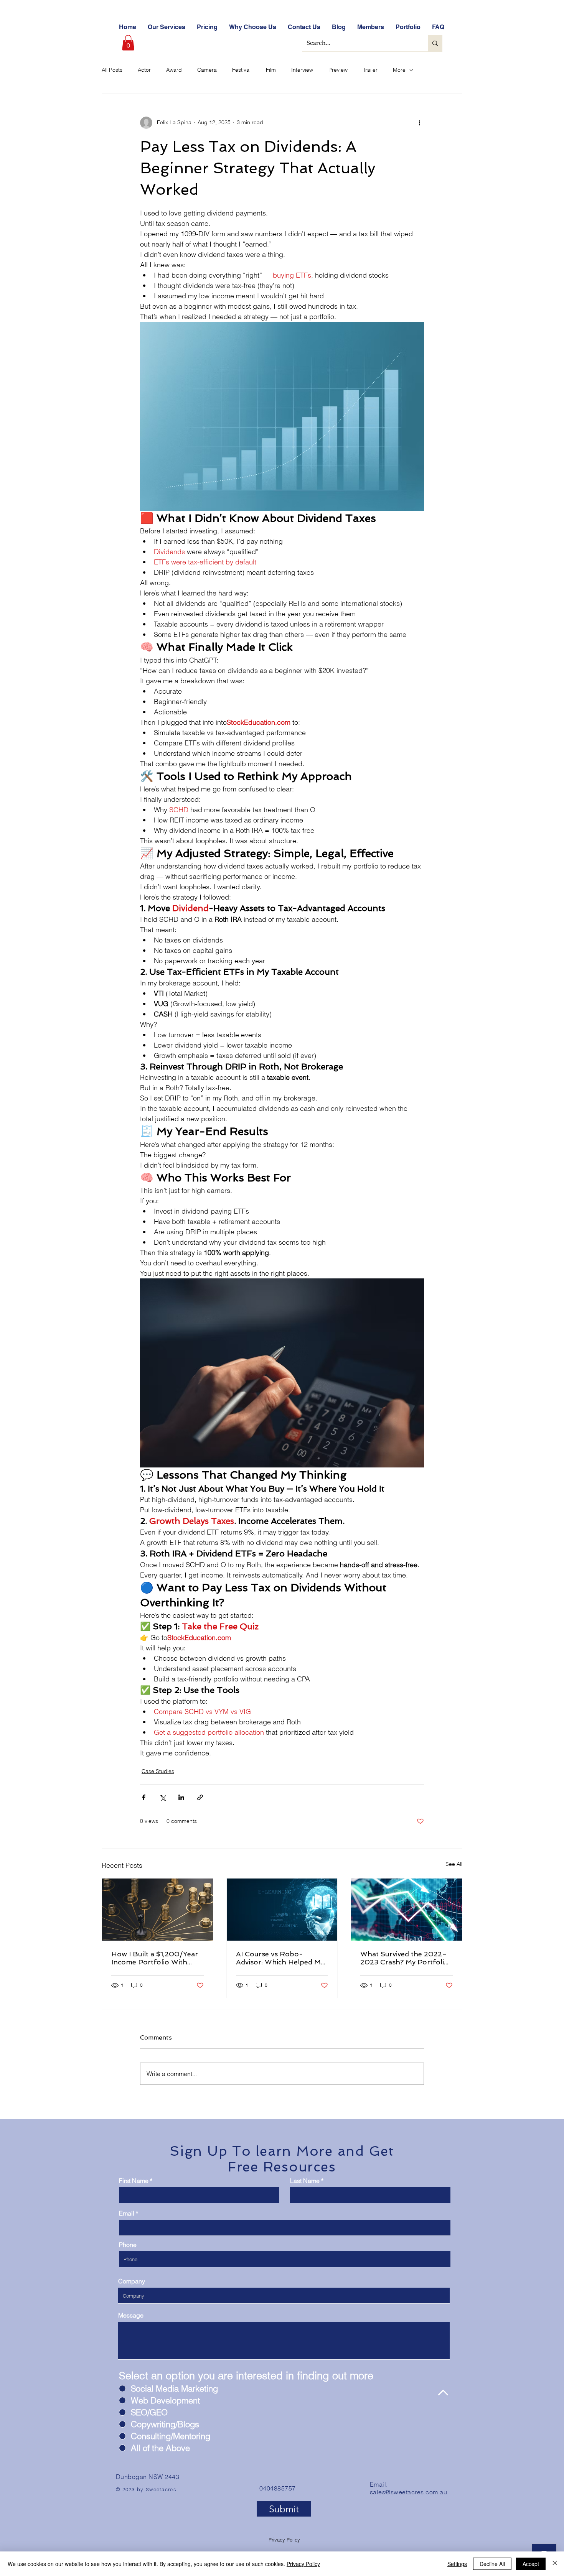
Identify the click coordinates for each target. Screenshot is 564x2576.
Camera (207, 70)
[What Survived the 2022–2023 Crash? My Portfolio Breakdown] (407, 1910)
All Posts (112, 70)
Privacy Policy (284, 2540)
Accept (531, 2564)
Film (271, 70)
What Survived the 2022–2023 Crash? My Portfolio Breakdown (404, 1958)
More (399, 70)
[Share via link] (200, 1797)
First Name (134, 2181)
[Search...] (435, 43)
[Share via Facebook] (144, 1797)
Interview (302, 70)
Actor (144, 70)
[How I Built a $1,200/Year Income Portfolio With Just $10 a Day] (157, 1910)
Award (174, 70)
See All (454, 1864)
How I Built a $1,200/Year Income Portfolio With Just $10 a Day (155, 1958)
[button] (128, 43)
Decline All (492, 2564)
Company (132, 2281)
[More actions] (419, 123)
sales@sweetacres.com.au (408, 2492)
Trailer (370, 70)
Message (131, 2315)
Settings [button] (457, 2564)
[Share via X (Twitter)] (162, 1797)
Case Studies (158, 1771)
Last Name (305, 2181)
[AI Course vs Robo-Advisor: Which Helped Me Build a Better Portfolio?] (282, 1910)
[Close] (555, 2564)
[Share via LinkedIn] (181, 1797)
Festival (241, 70)
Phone (128, 2245)
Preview (338, 70)
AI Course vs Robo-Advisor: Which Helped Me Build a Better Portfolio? (280, 1958)
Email (127, 2213)
